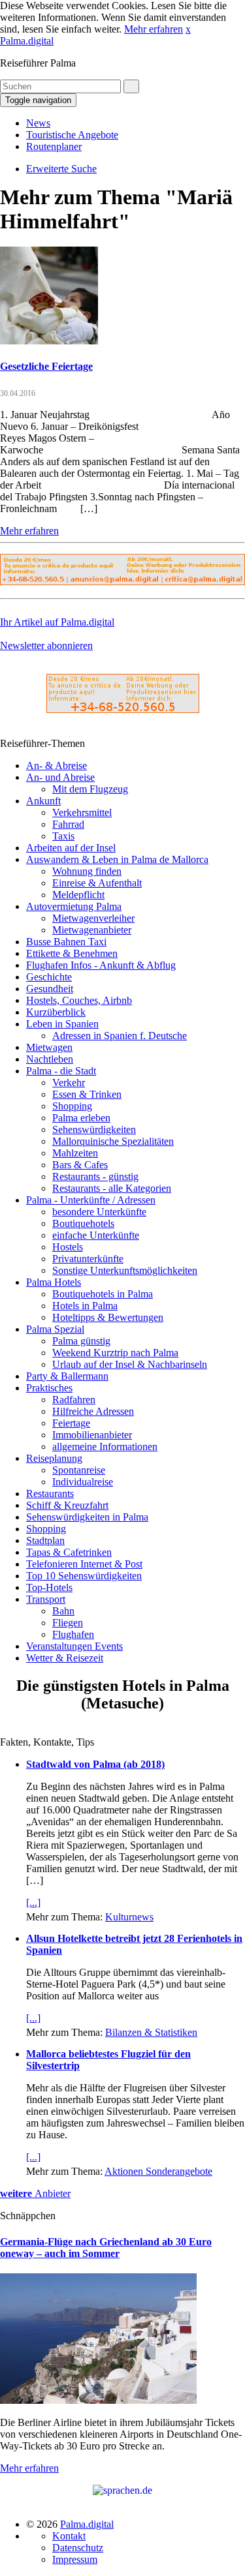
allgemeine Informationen (105, 1447)
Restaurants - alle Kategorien (112, 1188)
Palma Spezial (55, 1329)
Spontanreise (79, 1470)
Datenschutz (78, 2548)
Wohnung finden (87, 871)
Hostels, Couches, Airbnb (79, 1000)
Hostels (68, 1247)
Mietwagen (49, 1047)
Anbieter (35, 2193)
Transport (46, 1599)
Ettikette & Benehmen (72, 953)
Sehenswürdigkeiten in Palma (87, 1517)
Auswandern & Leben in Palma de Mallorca (117, 859)
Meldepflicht (78, 895)
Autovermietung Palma (74, 906)
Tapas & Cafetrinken (69, 1552)
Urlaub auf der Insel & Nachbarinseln (130, 1364)
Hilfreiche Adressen (93, 1411)
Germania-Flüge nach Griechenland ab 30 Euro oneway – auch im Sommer (106, 2248)
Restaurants (50, 1493)
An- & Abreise (57, 765)
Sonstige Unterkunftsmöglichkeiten (125, 1270)
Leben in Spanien (62, 1024)
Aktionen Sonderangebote (158, 2171)
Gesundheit (50, 989)
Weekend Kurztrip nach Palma (115, 1353)
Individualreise (83, 1482)
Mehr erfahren (154, 29)
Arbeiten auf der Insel (71, 848)
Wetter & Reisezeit (65, 1658)
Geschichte (49, 977)
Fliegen (68, 1623)
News (38, 123)
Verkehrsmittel (82, 812)
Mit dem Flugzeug (90, 789)
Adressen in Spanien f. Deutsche (120, 1036)
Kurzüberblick (56, 1012)
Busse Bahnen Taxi (66, 942)
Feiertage (71, 1423)
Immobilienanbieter (92, 1435)
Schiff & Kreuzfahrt (67, 1505)
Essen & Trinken (87, 1094)
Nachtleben (50, 1059)
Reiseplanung (54, 1458)
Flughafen (73, 1634)
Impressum (75, 2559)
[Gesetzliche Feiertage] (49, 341)
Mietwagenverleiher (93, 918)
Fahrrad (68, 824)
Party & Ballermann (67, 1376)
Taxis (63, 836)
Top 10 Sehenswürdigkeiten (84, 1576)
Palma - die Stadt (61, 1071)
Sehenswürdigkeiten (94, 1129)
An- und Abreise (60, 777)
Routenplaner (54, 146)
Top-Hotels (49, 1587)
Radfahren (74, 1400)
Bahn (63, 1611)
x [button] (188, 29)
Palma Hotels (54, 1282)
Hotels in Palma (85, 1306)
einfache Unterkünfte (96, 1235)
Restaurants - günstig (95, 1176)
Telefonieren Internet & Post (84, 1564)
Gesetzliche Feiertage (46, 366)
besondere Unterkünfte (99, 1212)
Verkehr (69, 1083)
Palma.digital (27, 41)
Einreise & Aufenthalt (97, 883)
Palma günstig (81, 1341)
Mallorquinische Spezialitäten (113, 1141)
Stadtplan (45, 1540)
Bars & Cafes (80, 1165)
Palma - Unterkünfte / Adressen (91, 1200)
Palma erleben (81, 1118)
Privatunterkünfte (88, 1259)
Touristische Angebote (72, 135)
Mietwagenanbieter (92, 930)
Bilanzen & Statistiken (151, 2032)
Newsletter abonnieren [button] (46, 645)
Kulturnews (129, 1917)
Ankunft (43, 801)
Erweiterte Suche (61, 169)
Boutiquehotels (83, 1223)
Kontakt (69, 2536)
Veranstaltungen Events (74, 1646)
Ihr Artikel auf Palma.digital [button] (57, 622)
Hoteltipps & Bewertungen (108, 1317)
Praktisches (49, 1388)
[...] (33, 1902)
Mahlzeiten (75, 1153)
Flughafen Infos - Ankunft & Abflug (101, 965)
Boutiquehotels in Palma (103, 1294)
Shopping (72, 1106)
